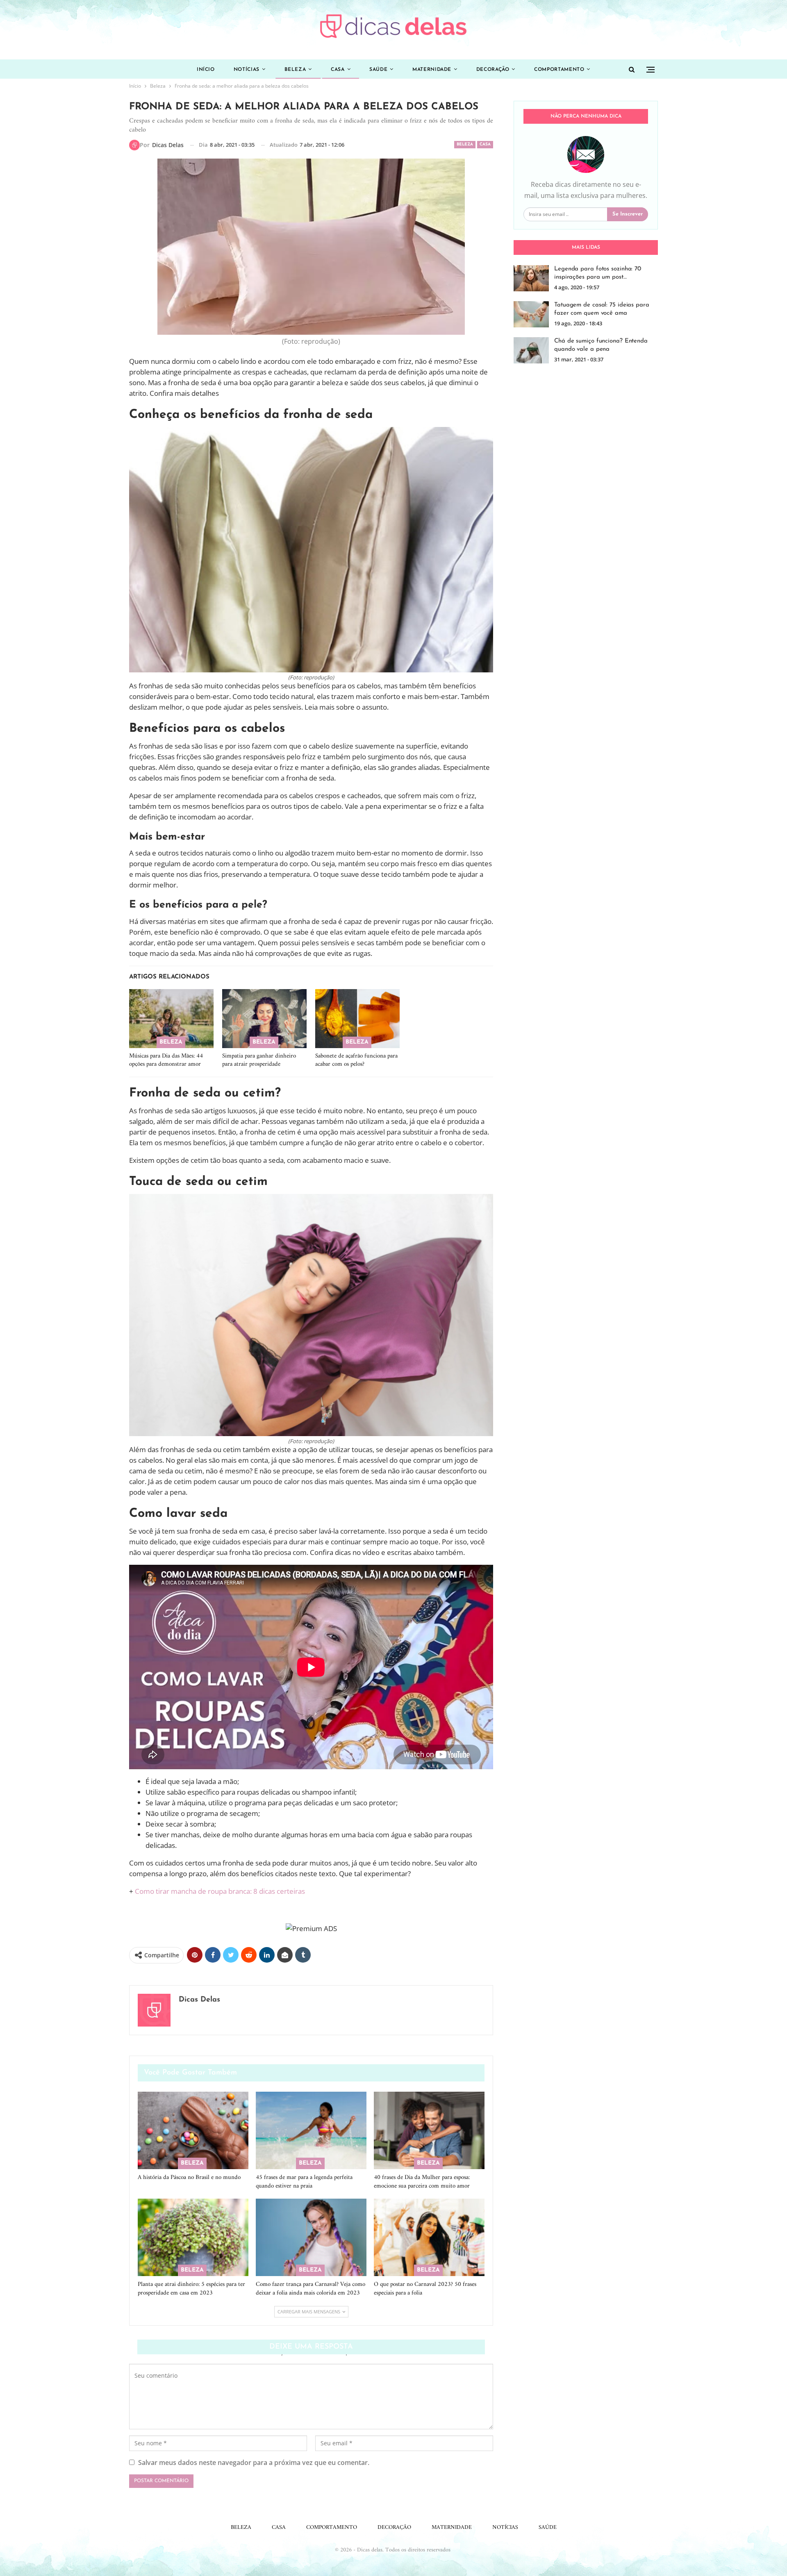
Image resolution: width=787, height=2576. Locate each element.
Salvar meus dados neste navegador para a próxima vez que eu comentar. (254, 2463)
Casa (338, 70)
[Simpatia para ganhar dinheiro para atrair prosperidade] (264, 1019)
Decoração (493, 70)
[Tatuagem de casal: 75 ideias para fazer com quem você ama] (531, 314)
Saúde (378, 70)
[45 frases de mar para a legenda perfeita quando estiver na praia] (311, 2130)
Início (206, 70)
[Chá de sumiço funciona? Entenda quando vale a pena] (531, 350)
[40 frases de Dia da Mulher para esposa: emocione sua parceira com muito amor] (429, 2130)
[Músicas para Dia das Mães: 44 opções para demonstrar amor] (171, 1019)
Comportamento (559, 70)
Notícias (247, 70)
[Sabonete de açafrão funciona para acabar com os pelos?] (357, 1019)
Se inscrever (628, 214)
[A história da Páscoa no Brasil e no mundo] (193, 2130)
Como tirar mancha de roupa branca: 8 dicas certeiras (220, 1891)
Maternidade (432, 70)
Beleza (295, 70)
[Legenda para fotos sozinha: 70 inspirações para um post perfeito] (531, 278)
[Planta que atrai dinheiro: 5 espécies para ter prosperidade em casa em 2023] (193, 2237)
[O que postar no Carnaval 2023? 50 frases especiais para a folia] (429, 2237)
